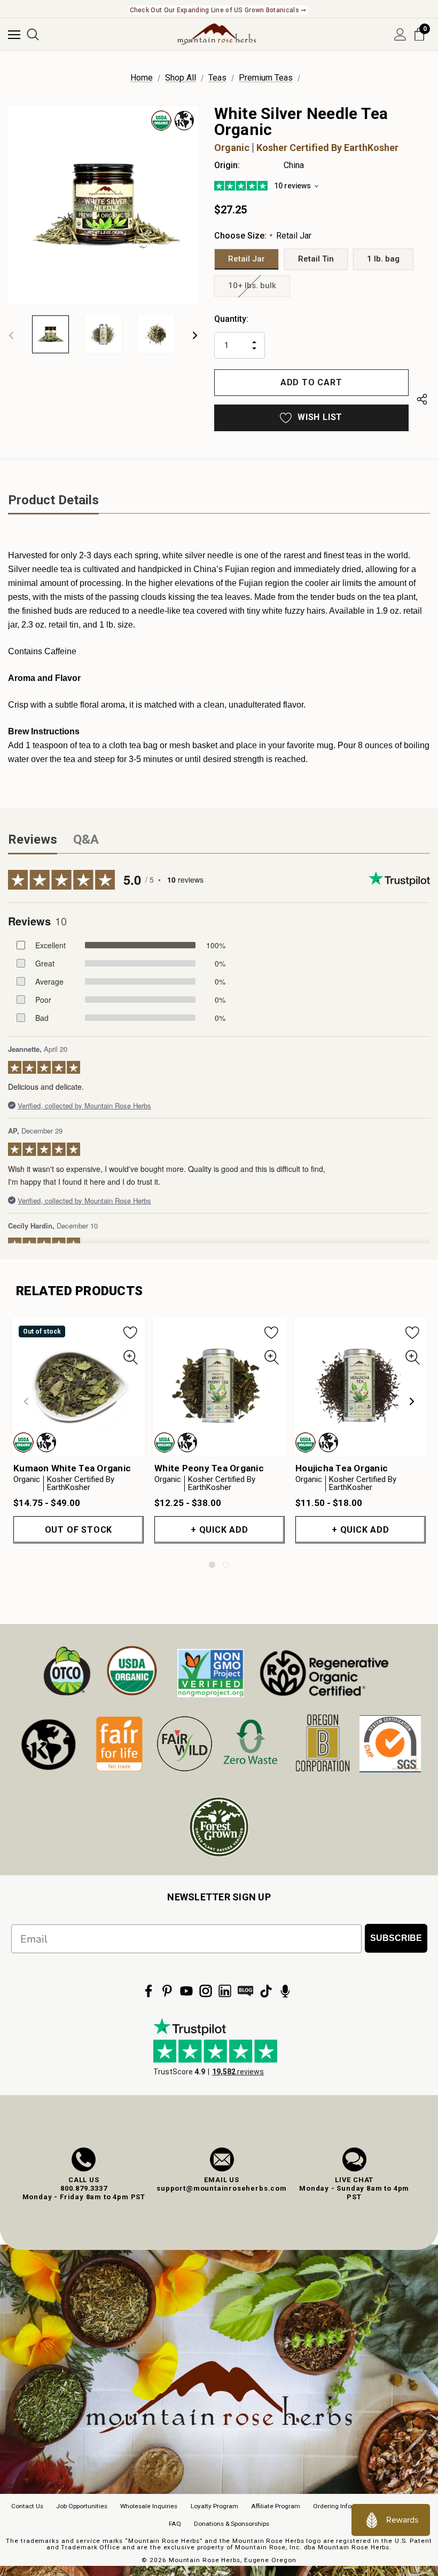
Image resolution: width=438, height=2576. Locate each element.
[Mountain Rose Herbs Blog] (246, 1991)
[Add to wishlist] (131, 1332)
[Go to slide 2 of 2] (226, 1565)
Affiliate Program (276, 2506)
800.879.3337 (84, 2188)
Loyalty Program (214, 2506)
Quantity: (231, 319)
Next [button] (195, 335)
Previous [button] (11, 335)
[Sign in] (400, 34)
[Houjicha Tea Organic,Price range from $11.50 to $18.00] (361, 1387)
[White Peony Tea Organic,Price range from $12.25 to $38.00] (220, 1387)
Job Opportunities (82, 2506)
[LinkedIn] (225, 1991)
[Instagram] (206, 1991)
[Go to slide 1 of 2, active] (212, 1565)
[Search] (33, 34)
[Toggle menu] (14, 34)
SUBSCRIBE (396, 1938)
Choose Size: (263, 236)
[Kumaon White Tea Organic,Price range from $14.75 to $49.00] (79, 1387)
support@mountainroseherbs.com (222, 2188)
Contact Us (27, 2506)
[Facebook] (148, 1991)
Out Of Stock (79, 1530)
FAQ (175, 2524)
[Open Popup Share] (422, 401)
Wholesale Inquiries (149, 2506)
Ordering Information (344, 2506)
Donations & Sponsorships (232, 2524)
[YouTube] (186, 1991)
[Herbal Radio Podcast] (285, 1991)
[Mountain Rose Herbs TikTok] (266, 1991)
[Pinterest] (167, 1991)
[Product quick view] (131, 1358)
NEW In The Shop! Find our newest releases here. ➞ (218, 10)
